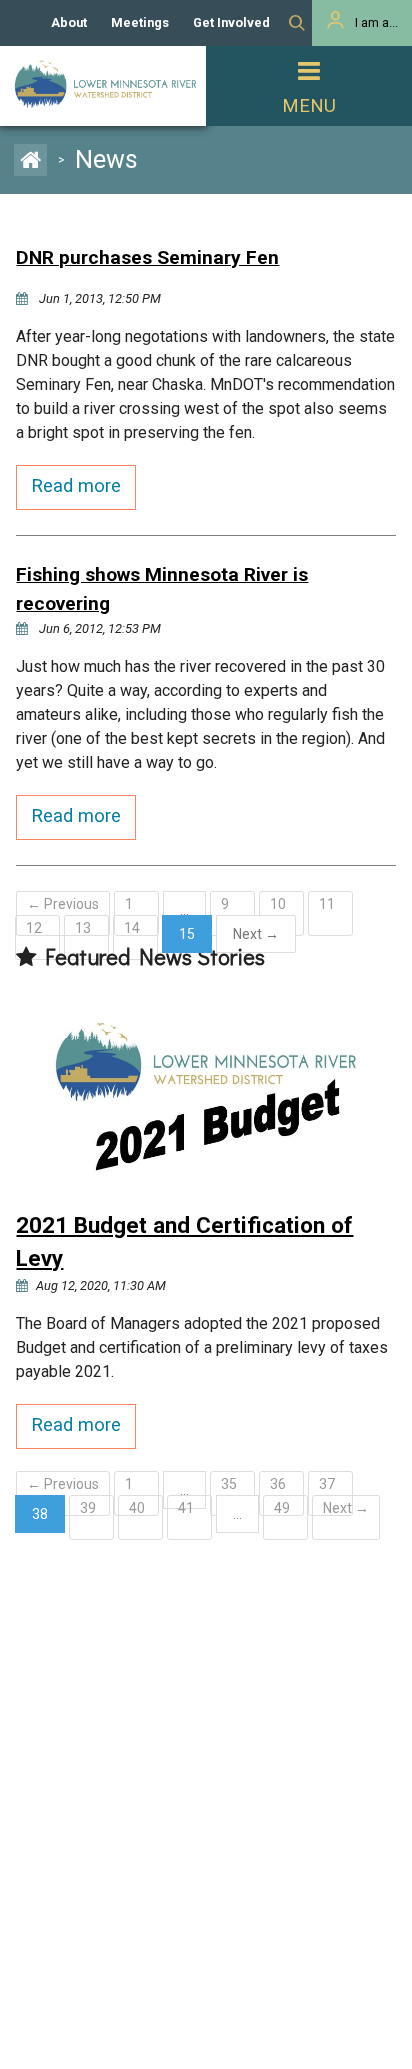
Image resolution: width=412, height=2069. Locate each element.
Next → (346, 1508)
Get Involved (231, 22)
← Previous (63, 904)
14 (132, 928)
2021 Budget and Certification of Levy (184, 1242)
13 (83, 928)
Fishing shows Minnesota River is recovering (162, 589)
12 (34, 928)
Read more (76, 485)
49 (282, 1508)
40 (137, 1508)
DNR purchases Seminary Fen (147, 257)
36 (278, 1484)
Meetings (140, 22)
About (69, 22)
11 (327, 904)
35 (229, 1484)
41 (186, 1508)
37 (327, 1484)
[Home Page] (36, 159)
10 (278, 904)
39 (88, 1508)
